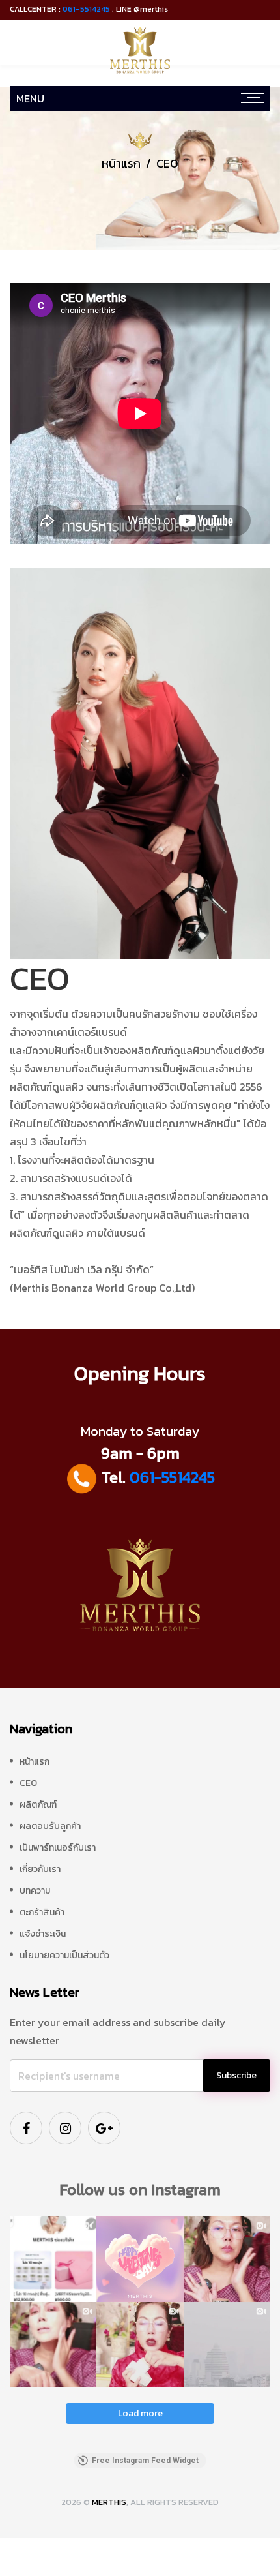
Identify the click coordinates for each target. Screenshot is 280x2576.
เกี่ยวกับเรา (40, 1869)
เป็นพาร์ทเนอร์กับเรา (58, 1848)
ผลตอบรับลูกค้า (50, 1826)
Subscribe (236, 2075)
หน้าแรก (121, 163)
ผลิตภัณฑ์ (38, 1805)
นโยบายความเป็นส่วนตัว (64, 1955)
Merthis (109, 2502)
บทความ (35, 1891)
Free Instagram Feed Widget (145, 2461)
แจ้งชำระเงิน (43, 1934)
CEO (28, 1783)
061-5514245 (86, 9)
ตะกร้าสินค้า (42, 1912)
